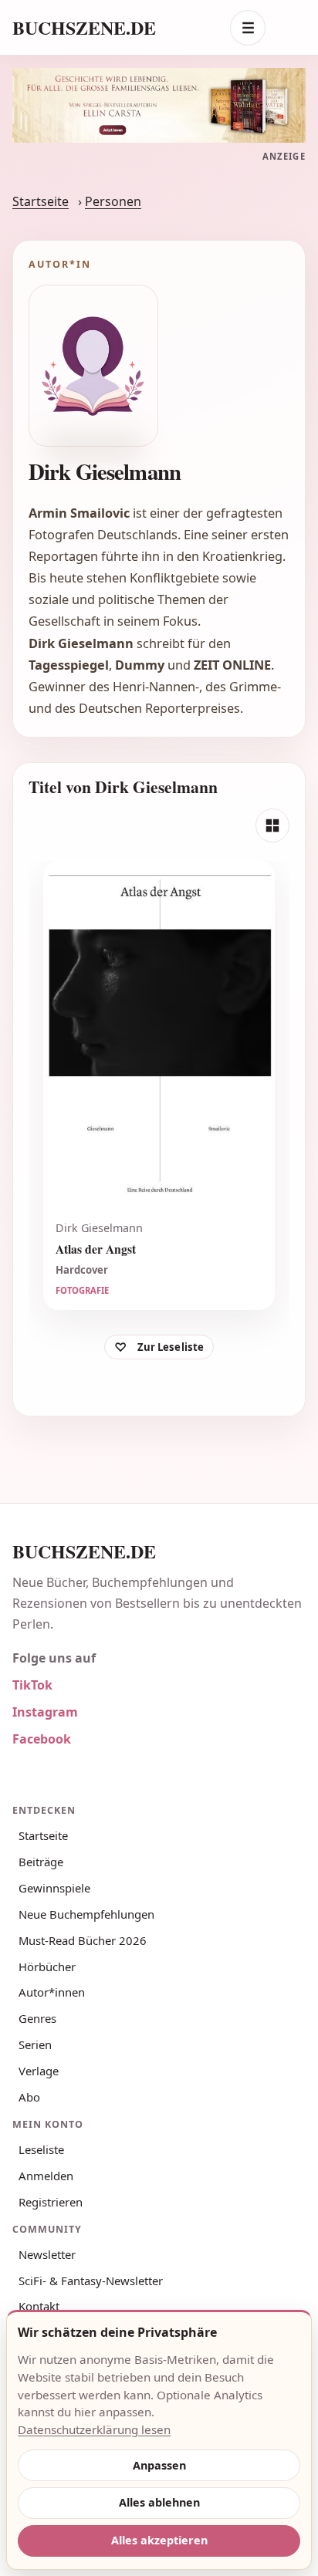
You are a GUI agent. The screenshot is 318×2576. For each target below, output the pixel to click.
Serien (35, 2044)
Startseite (41, 201)
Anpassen (159, 2465)
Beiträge (41, 1862)
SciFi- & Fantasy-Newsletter (91, 2281)
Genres (37, 2018)
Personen (113, 201)
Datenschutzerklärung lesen (94, 2429)
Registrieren (51, 2202)
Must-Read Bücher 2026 (83, 1940)
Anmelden (46, 2176)
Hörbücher (47, 1967)
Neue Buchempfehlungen (86, 1914)
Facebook (42, 1739)
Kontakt (39, 2306)
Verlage (39, 2071)
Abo (29, 2097)
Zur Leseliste (171, 1347)
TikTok (32, 1685)
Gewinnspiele (54, 1888)
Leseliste (41, 2149)
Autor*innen (52, 1992)
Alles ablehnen (159, 2502)
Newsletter (47, 2254)
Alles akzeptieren (159, 2540)
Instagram (45, 1712)
